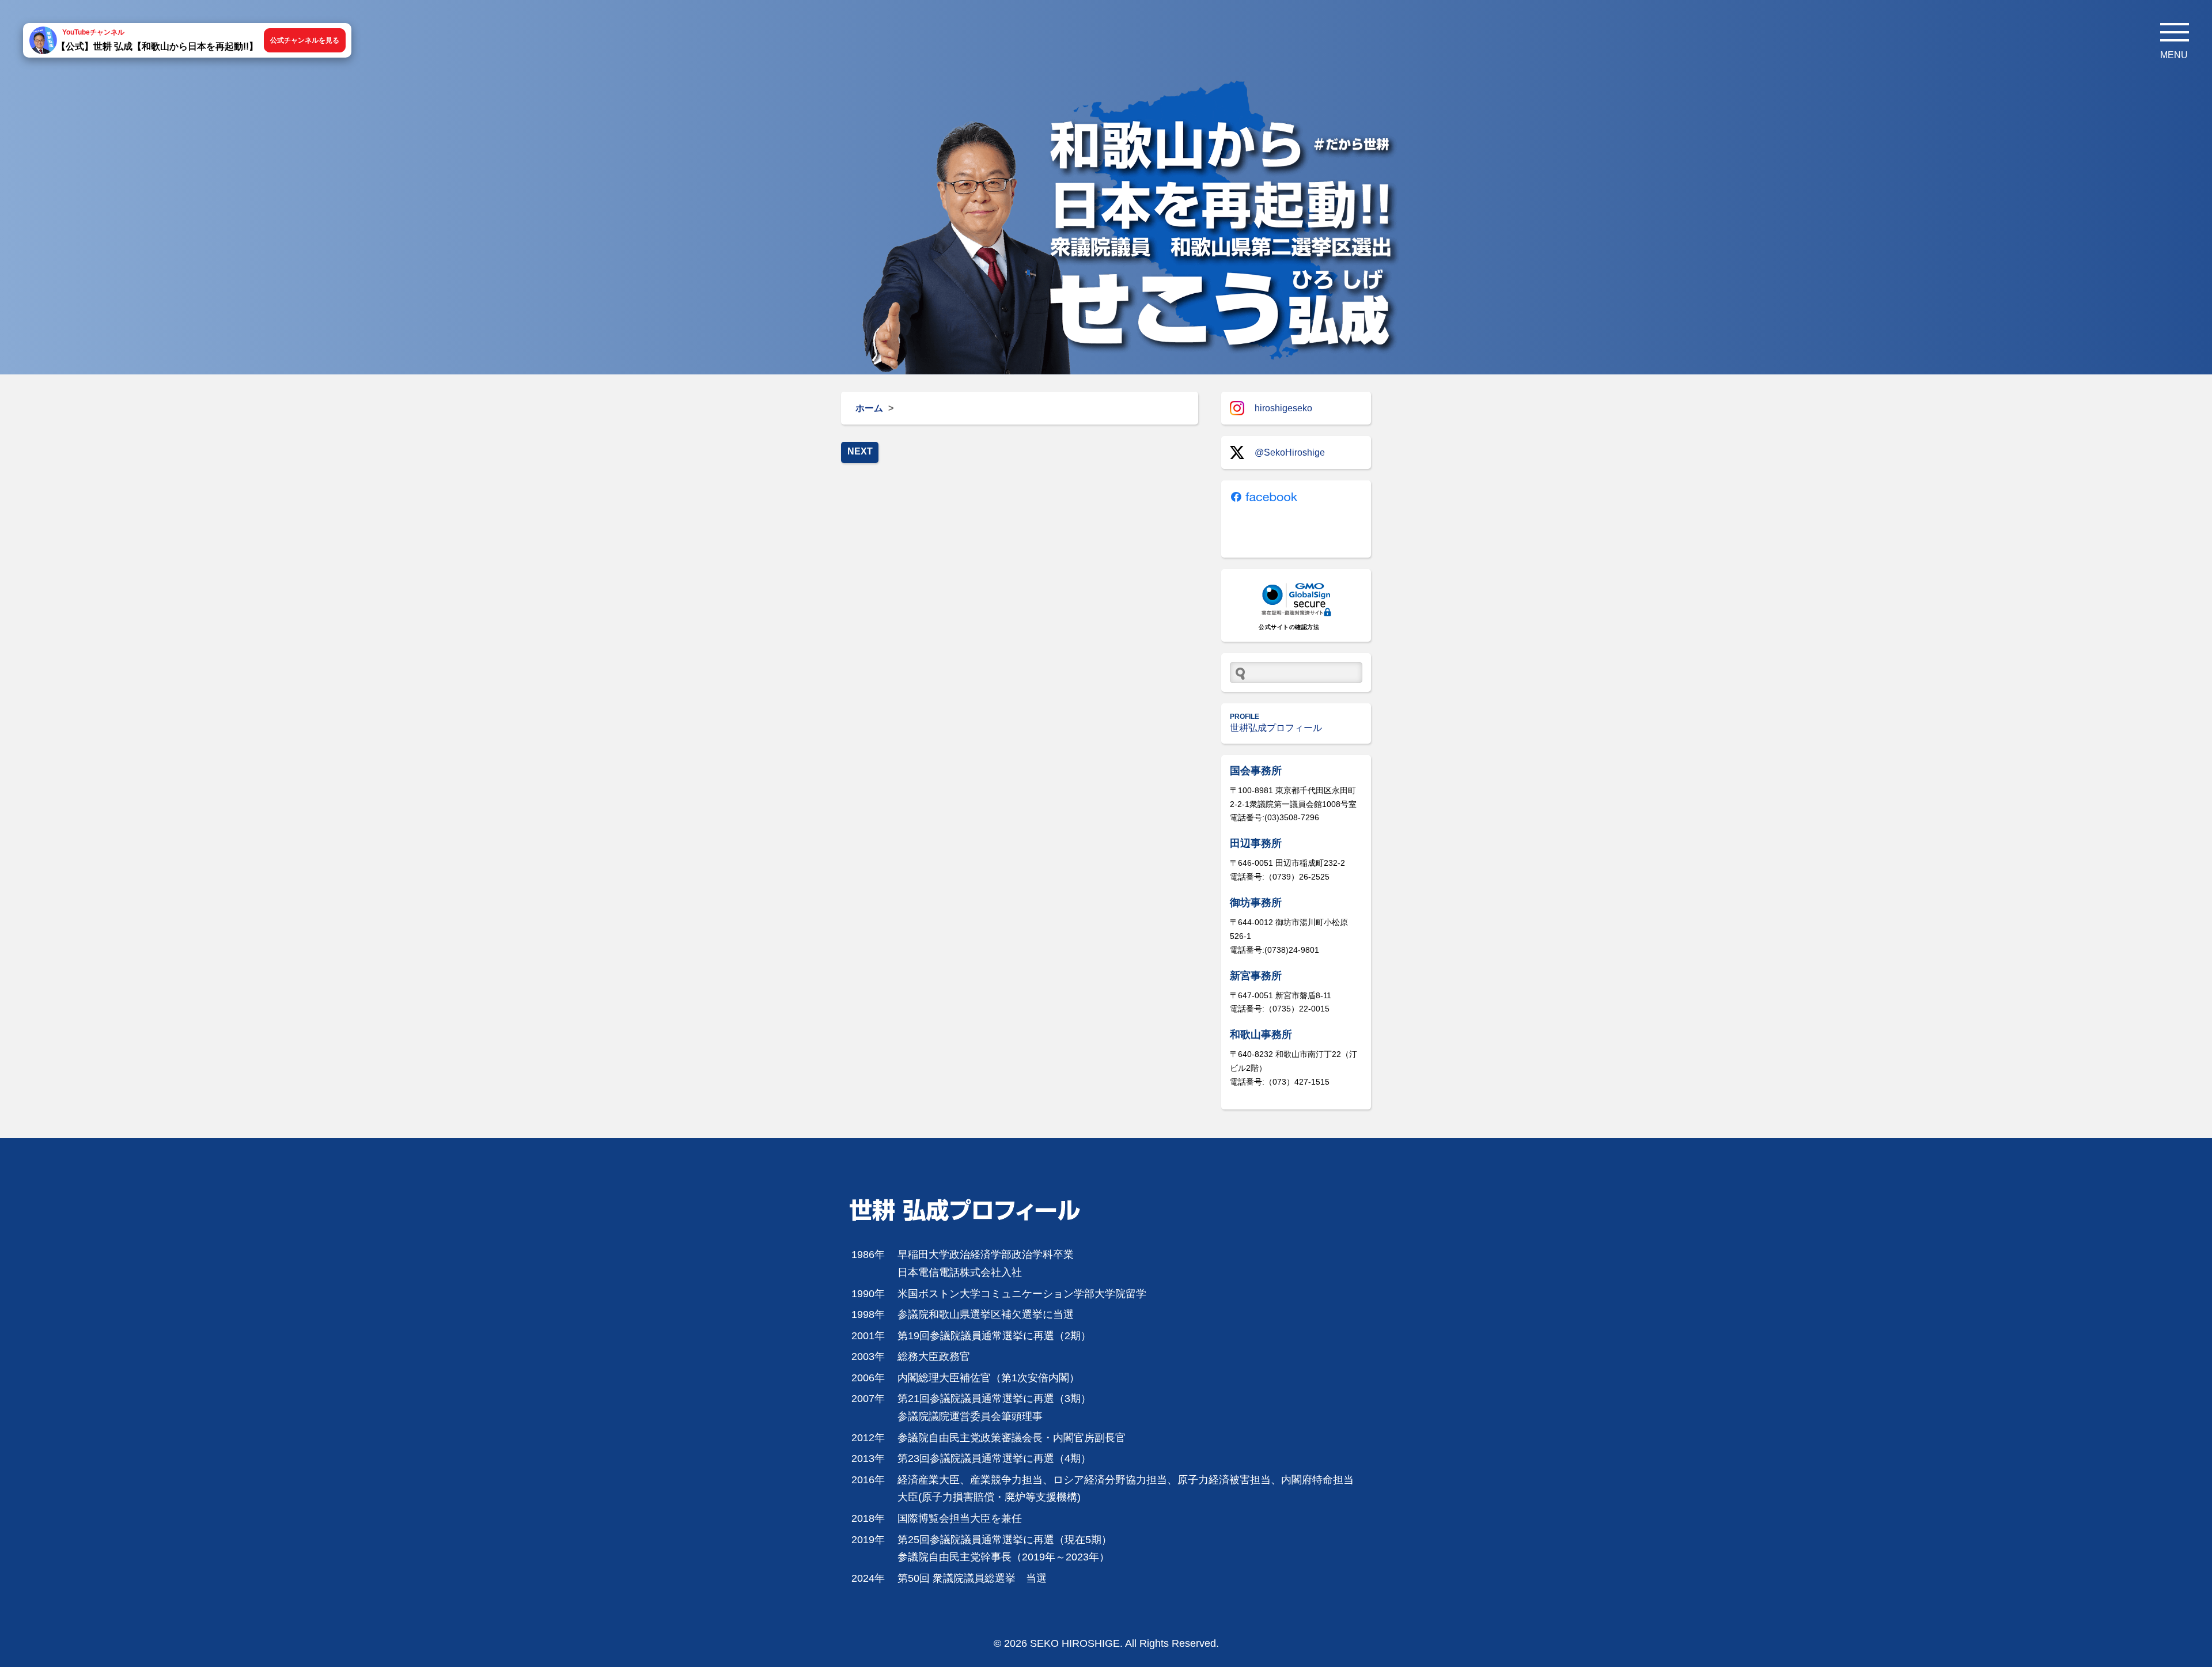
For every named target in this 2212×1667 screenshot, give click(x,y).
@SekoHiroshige (1290, 452)
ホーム (869, 408)
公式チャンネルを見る (305, 40)
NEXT (860, 451)
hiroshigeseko (1283, 408)
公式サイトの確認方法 (1289, 627)
